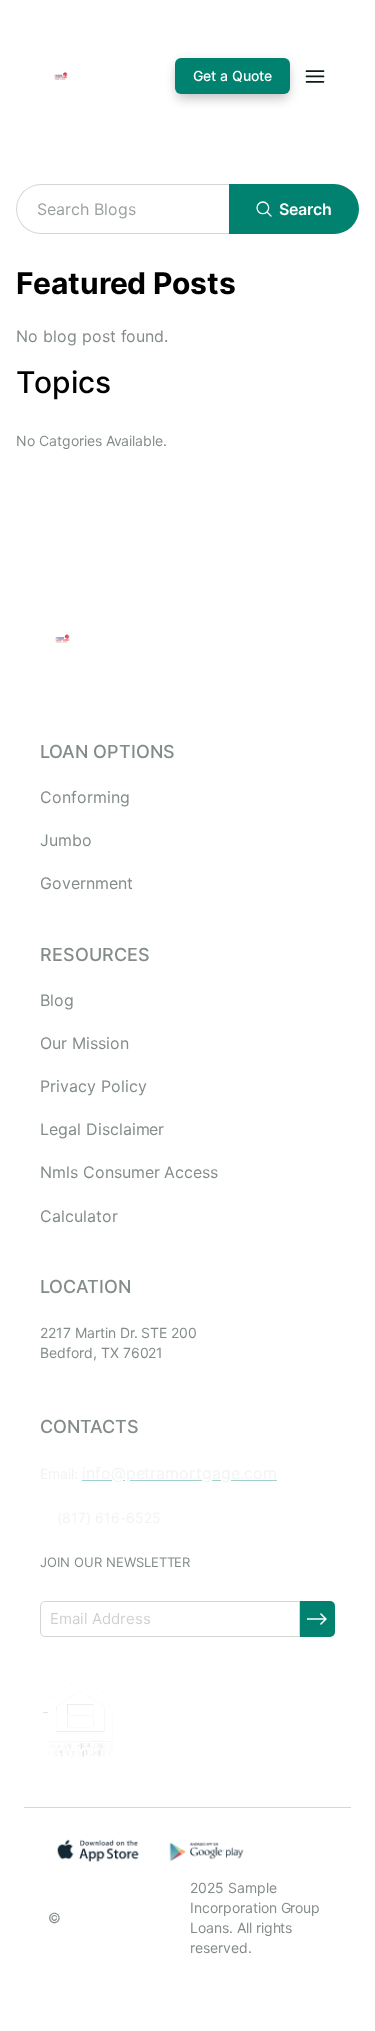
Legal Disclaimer (102, 1129)
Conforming (85, 797)
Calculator (79, 1216)
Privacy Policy (93, 1086)
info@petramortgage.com (179, 1473)
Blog (57, 1000)
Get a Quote (232, 75)
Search (305, 209)
